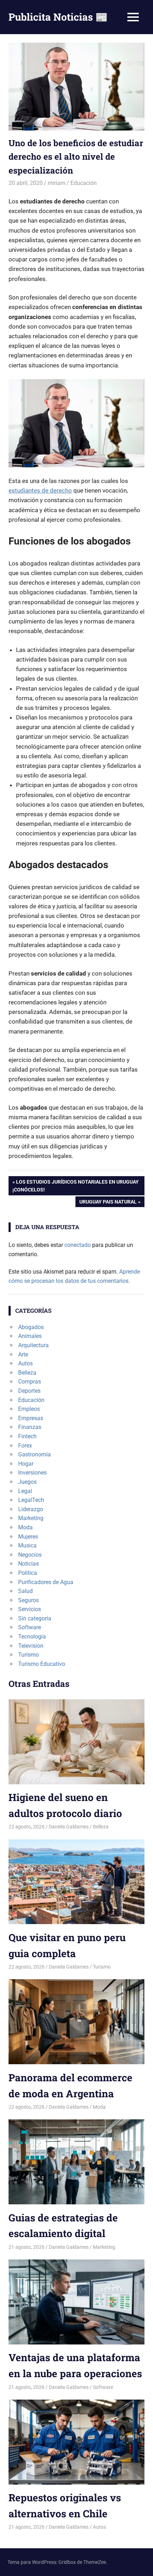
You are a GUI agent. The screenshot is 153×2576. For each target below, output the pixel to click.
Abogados (31, 1327)
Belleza (27, 1373)
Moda (25, 1527)
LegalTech (31, 1500)
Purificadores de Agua (46, 1582)
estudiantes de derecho (40, 490)
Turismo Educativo (42, 1664)
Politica (28, 1573)
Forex (25, 1446)
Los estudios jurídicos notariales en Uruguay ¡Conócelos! (76, 1186)
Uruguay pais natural (108, 1203)
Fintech (27, 1436)
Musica (27, 1545)
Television (31, 1646)
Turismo (28, 1655)
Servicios (30, 1609)
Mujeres (28, 1537)
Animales (30, 1336)
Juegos (27, 1482)
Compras (30, 1382)
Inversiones (32, 1473)
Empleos (29, 1409)
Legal (25, 1491)
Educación (84, 183)
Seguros (28, 1600)
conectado (78, 1245)
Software (30, 1627)
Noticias (28, 1564)
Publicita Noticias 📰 (58, 17)
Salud (25, 1591)
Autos (25, 1363)
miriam (57, 183)
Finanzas (30, 1427)
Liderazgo (31, 1509)
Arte (23, 1355)
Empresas (31, 1418)
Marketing (31, 1518)
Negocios (30, 1555)
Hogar (26, 1464)
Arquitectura (33, 1345)
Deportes (29, 1391)
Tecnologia (32, 1637)
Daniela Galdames (69, 1827)
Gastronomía (35, 1454)
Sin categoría (35, 1618)
